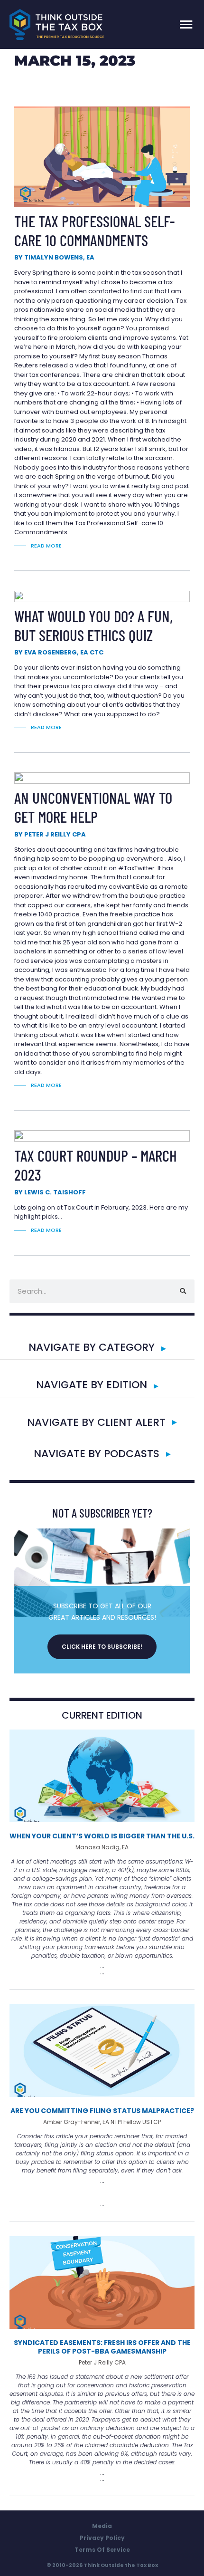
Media (102, 2526)
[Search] (183, 1291)
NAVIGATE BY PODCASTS (97, 1454)
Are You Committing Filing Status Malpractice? (102, 2111)
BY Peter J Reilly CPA (50, 834)
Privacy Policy (102, 2538)
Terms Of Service (102, 2550)
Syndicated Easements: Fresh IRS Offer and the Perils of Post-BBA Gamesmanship (102, 2347)
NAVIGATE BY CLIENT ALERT (96, 1422)
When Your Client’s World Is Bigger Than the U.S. (102, 1836)
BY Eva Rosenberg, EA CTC (59, 652)
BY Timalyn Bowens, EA (54, 257)
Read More (46, 546)
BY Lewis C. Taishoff (50, 1192)
